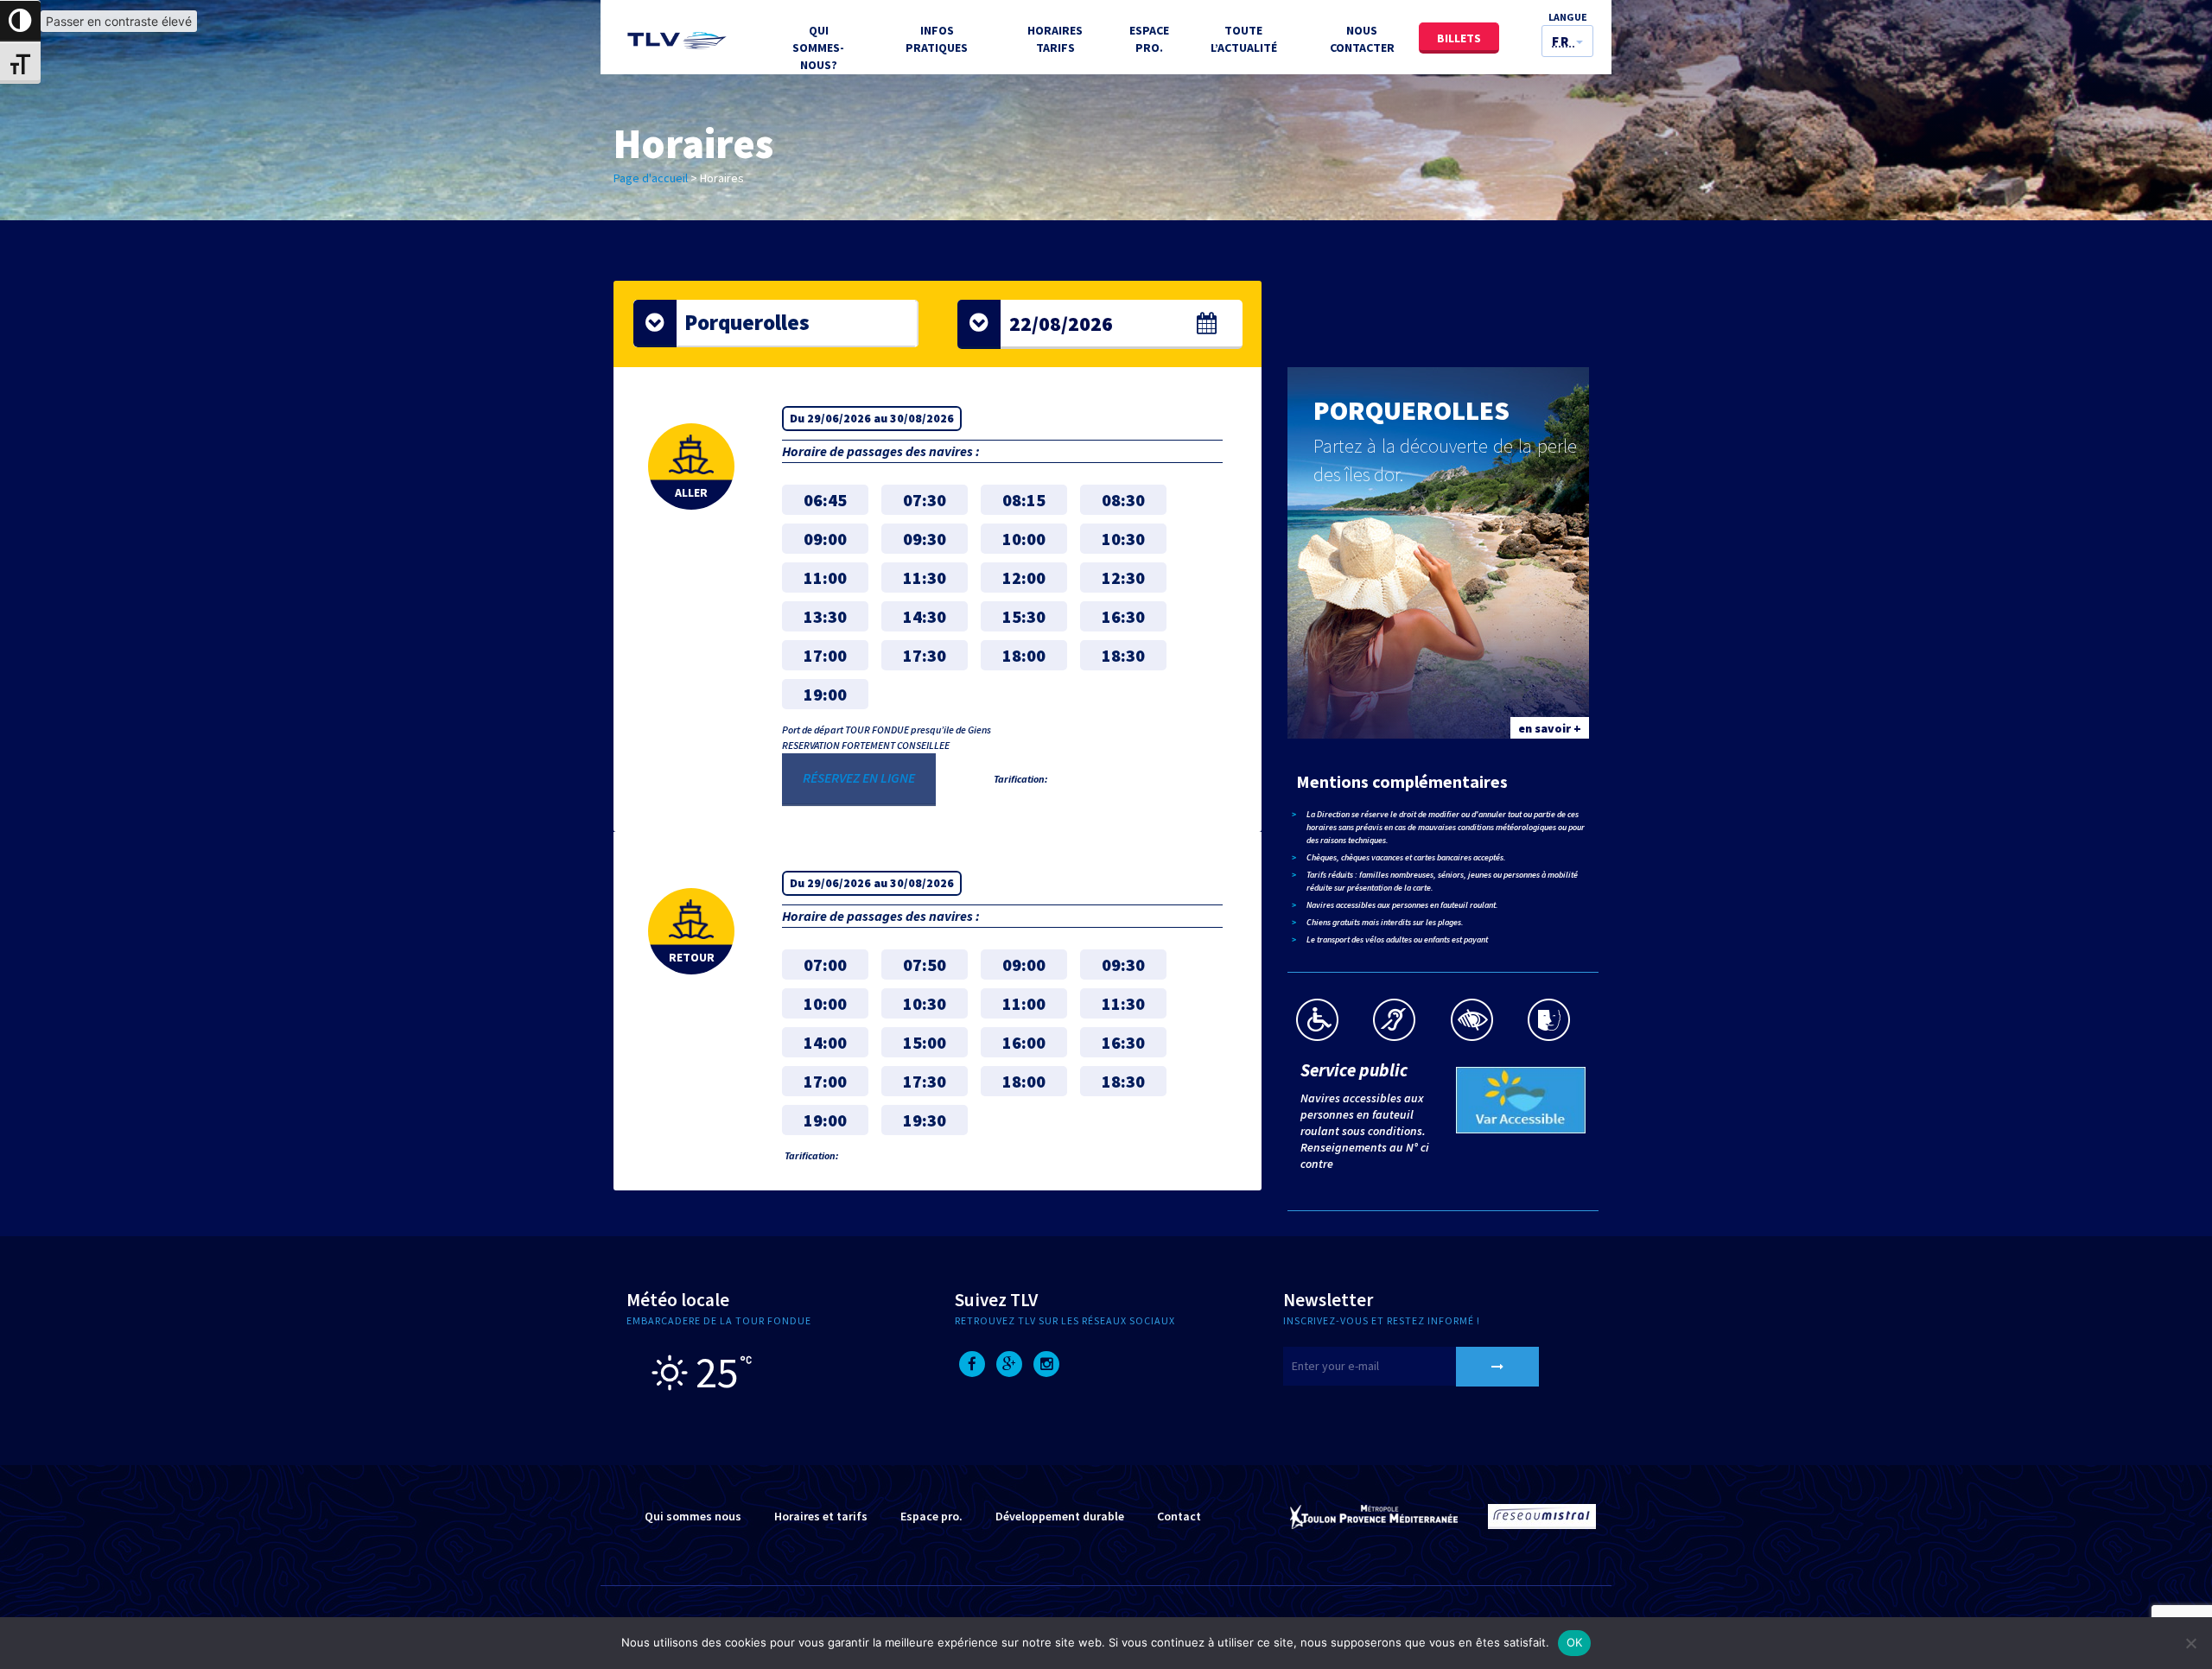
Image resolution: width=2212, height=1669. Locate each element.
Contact (1179, 1516)
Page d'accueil (651, 178)
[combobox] (1100, 324)
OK (1575, 1642)
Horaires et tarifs (821, 1516)
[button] (1567, 41)
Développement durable (1060, 1516)
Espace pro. (931, 1516)
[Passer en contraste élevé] (20, 21)
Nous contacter (1362, 39)
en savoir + (1550, 728)
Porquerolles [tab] (747, 322)
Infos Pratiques (937, 39)
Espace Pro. (1149, 39)
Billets (1459, 38)
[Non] (2190, 1643)
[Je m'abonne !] (1497, 1367)
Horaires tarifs (1055, 39)
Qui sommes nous (693, 1516)
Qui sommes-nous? (818, 48)
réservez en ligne (859, 777)
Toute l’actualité (1244, 39)
